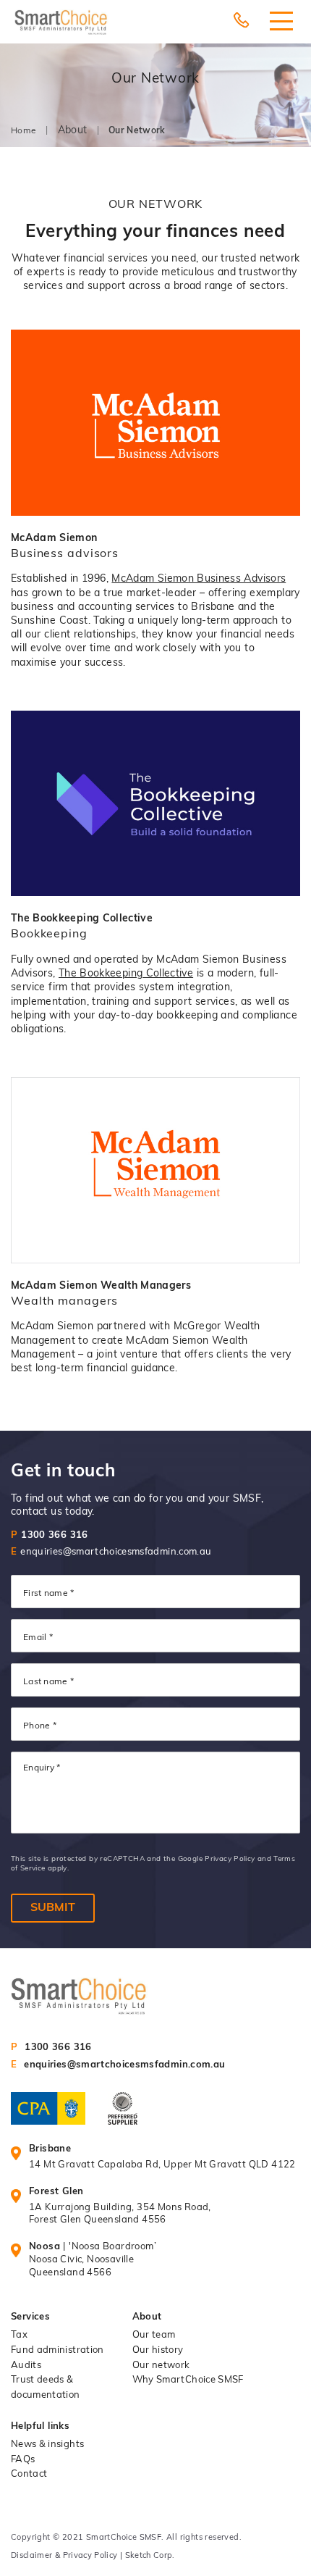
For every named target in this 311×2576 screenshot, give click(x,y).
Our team (154, 2335)
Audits (26, 2366)
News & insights (47, 2445)
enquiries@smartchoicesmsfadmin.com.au (111, 1552)
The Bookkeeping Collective (82, 919)
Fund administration (57, 2350)
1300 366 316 (50, 1535)
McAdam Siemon (54, 539)
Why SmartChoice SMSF (188, 2380)
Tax (19, 2335)
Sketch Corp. (150, 2556)
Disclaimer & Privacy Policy (65, 2556)
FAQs (23, 2460)
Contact (29, 2474)
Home (24, 131)
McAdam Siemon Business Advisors (199, 579)
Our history (158, 2350)
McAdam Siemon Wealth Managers (101, 1286)
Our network (161, 2366)
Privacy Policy (230, 1859)
